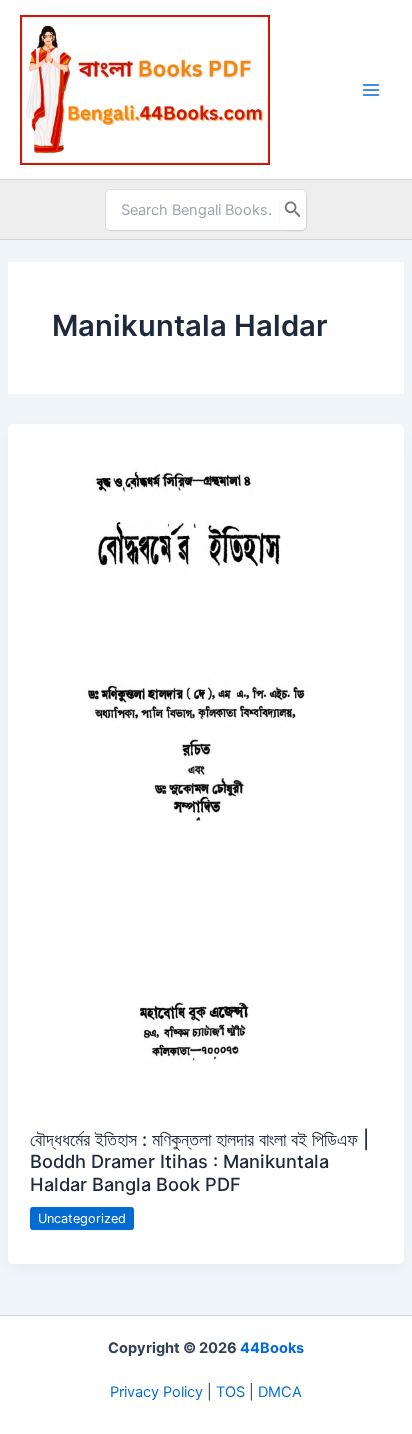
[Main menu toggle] (371, 90)
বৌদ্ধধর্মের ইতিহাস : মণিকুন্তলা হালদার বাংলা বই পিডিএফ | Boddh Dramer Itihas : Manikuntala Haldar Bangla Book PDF (199, 1161)
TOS (230, 1392)
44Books (272, 1348)
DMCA (280, 1392)
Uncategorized (82, 1218)
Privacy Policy (156, 1392)
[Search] (293, 210)
